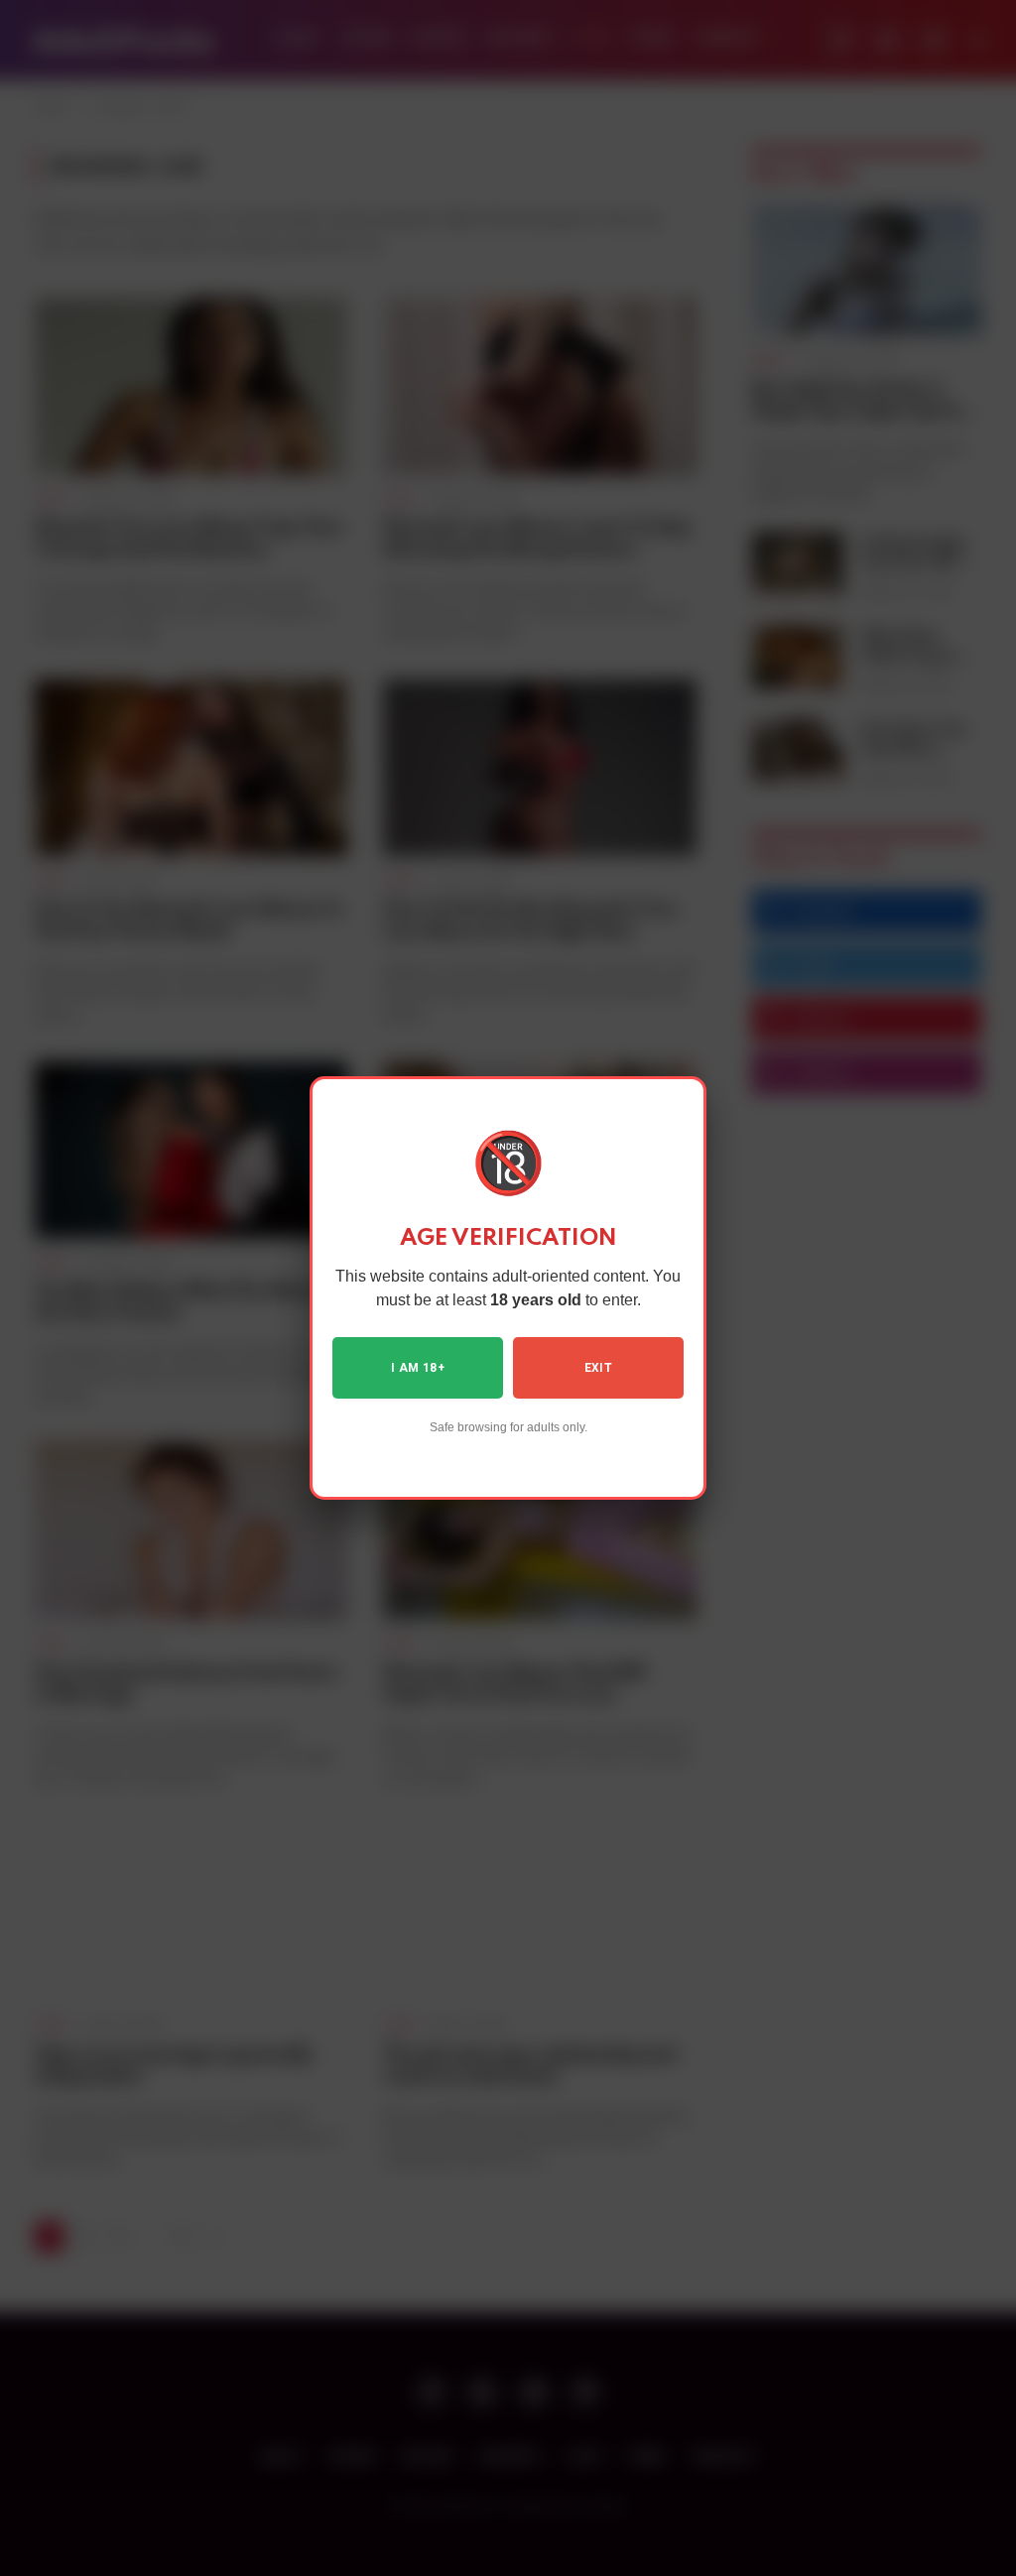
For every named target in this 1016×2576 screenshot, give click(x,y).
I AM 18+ (418, 1368)
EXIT (598, 1368)
